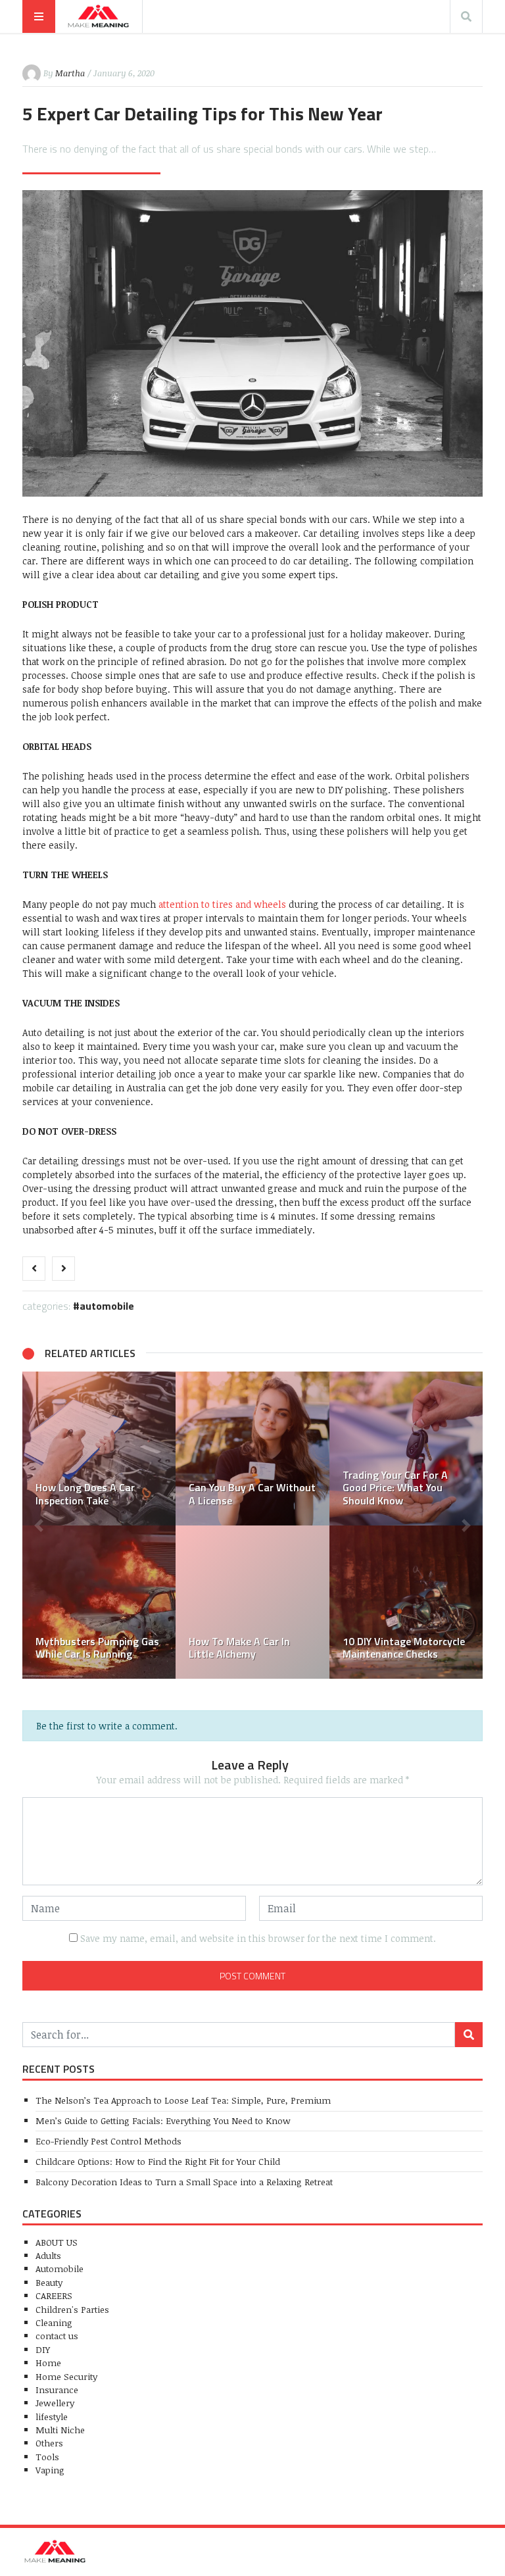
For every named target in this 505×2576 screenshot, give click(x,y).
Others (49, 2443)
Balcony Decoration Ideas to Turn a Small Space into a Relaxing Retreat (184, 2182)
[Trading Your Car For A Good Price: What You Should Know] (406, 1448)
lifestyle (52, 2416)
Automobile (107, 1306)
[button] (39, 1525)
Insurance (57, 2390)
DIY (43, 2349)
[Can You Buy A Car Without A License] (252, 1448)
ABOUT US (57, 2242)
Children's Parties (72, 2309)
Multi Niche (60, 2430)
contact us (57, 2336)
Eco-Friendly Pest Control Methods (108, 2141)
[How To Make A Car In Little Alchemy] (252, 1602)
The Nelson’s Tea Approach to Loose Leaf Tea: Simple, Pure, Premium (183, 2100)
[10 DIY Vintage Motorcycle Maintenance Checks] (406, 1602)
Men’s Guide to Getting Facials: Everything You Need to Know (163, 2120)
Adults (48, 2255)
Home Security (66, 2376)
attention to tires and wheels (222, 904)
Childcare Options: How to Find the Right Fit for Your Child (158, 2161)
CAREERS (54, 2295)
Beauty (49, 2282)
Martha (70, 73)
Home (48, 2363)
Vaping (50, 2470)
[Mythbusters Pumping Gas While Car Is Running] (99, 1602)
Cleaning (54, 2322)
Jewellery (55, 2403)
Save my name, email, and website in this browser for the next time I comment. (258, 1938)
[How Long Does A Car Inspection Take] (99, 1448)
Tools (47, 2457)
